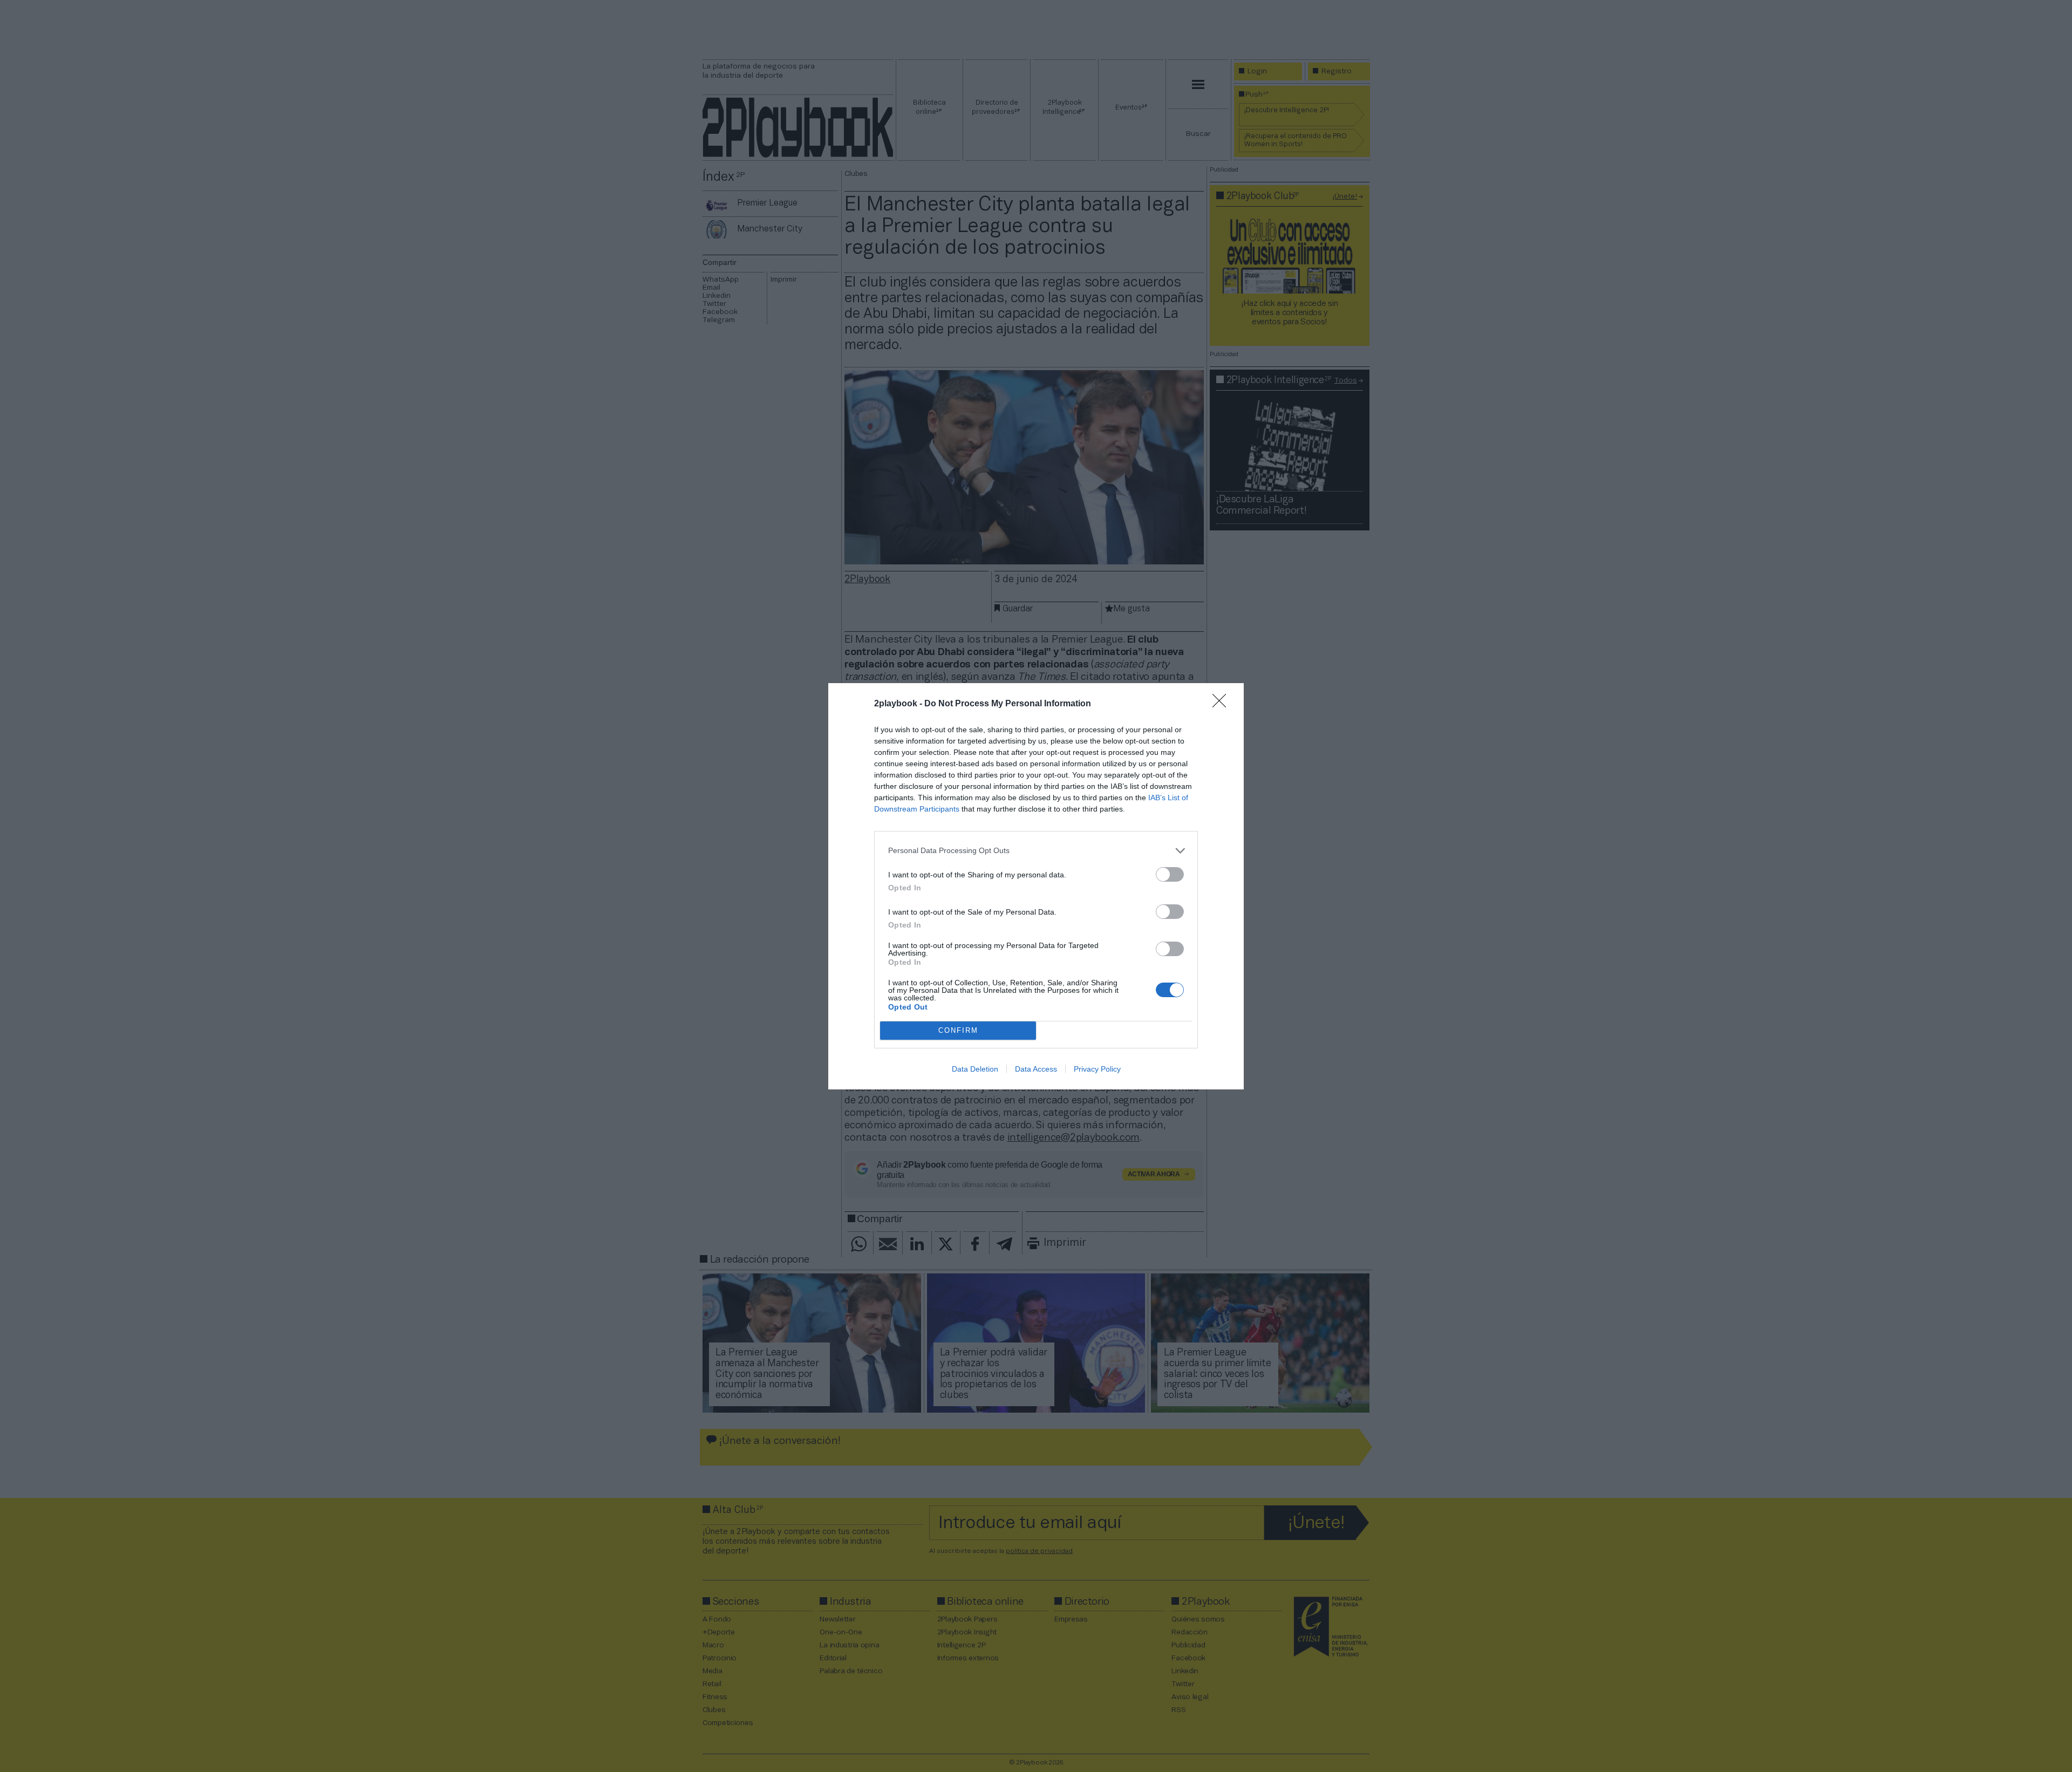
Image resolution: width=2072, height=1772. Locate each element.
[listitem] (1036, 851)
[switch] (1170, 874)
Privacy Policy (1097, 1069)
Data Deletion (975, 1069)
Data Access (1036, 1069)
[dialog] (1036, 886)
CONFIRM (958, 1030)
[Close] (1223, 704)
